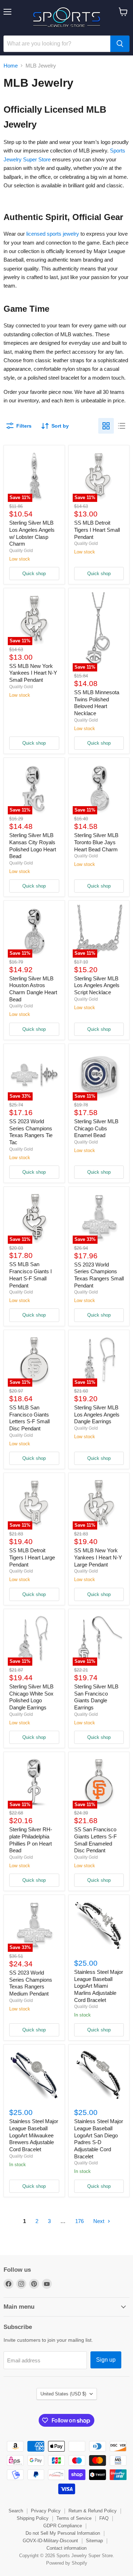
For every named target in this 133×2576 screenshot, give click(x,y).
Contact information (66, 2548)
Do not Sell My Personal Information (63, 2533)
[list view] (122, 426)
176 (79, 2221)
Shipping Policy (33, 2518)
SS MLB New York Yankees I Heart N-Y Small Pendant (33, 673)
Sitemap (94, 2541)
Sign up (106, 2360)
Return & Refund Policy (93, 2511)
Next (99, 2221)
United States (63, 2394)
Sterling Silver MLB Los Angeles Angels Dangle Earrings (97, 1414)
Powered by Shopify (67, 2563)
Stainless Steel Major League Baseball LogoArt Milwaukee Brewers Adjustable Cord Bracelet (34, 2135)
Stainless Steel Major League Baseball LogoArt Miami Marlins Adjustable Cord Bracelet (99, 1986)
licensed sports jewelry (53, 234)
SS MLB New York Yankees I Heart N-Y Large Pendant (98, 1557)
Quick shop (34, 574)
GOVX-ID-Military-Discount (50, 2541)
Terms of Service (74, 2518)
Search (16, 2511)
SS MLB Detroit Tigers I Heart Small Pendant (97, 530)
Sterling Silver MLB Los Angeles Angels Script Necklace (97, 985)
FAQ (104, 2518)
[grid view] (106, 426)
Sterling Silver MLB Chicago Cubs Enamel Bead (96, 1128)
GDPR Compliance (63, 2526)
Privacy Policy (46, 2511)
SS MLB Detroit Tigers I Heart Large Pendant (32, 1557)
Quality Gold (21, 551)
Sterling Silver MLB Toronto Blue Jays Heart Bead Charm (96, 842)
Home (11, 66)
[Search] (120, 44)
